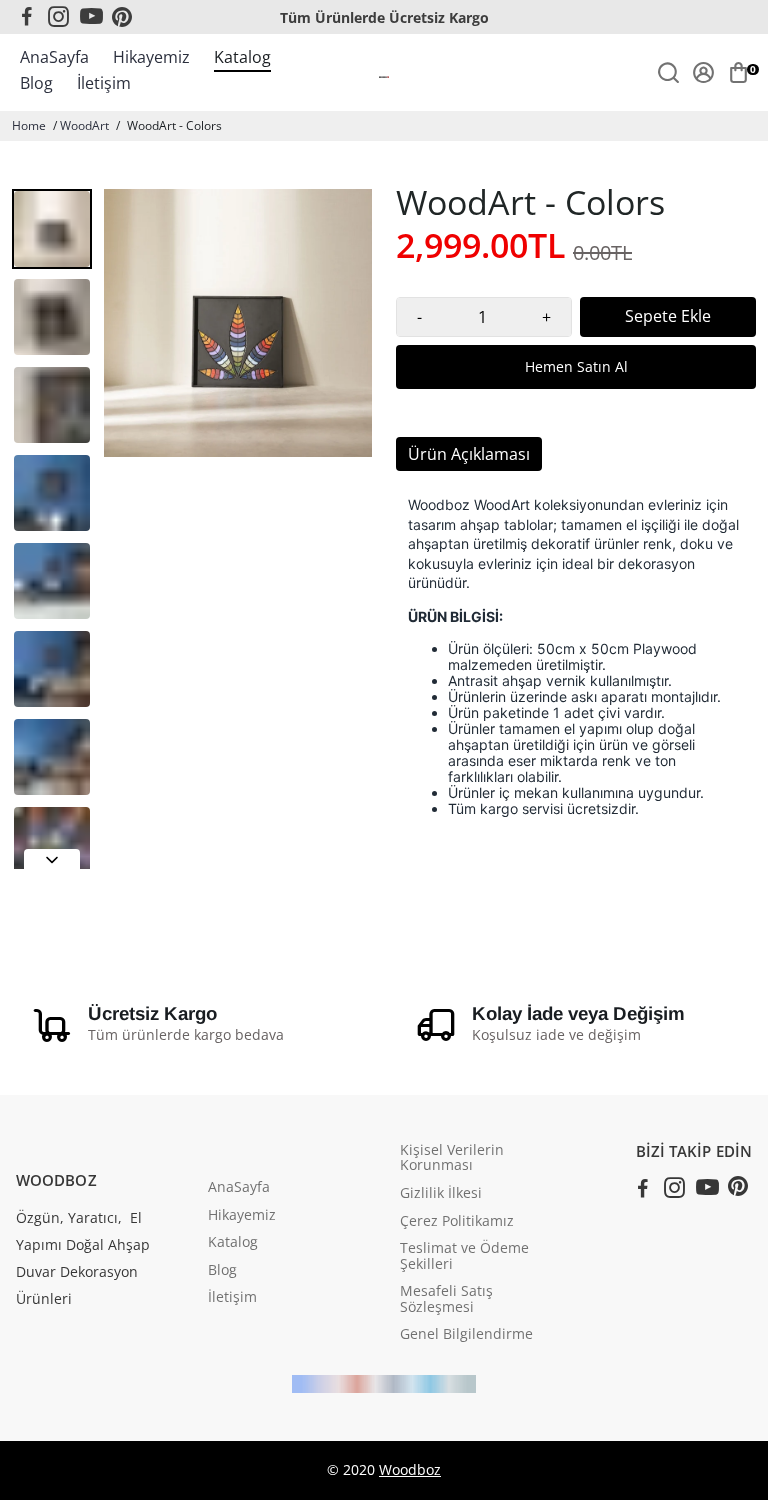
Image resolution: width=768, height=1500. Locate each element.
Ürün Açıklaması (469, 454)
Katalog (242, 57)
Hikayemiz (151, 57)
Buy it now (576, 367)
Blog (36, 83)
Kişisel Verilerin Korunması (452, 1158)
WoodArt (84, 125)
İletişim (104, 83)
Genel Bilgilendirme (466, 1335)
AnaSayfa (54, 57)
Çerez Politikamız (457, 1222)
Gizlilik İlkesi (441, 1194)
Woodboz (410, 1470)
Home (29, 125)
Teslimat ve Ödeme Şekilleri (464, 1256)
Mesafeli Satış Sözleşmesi (446, 1299)
